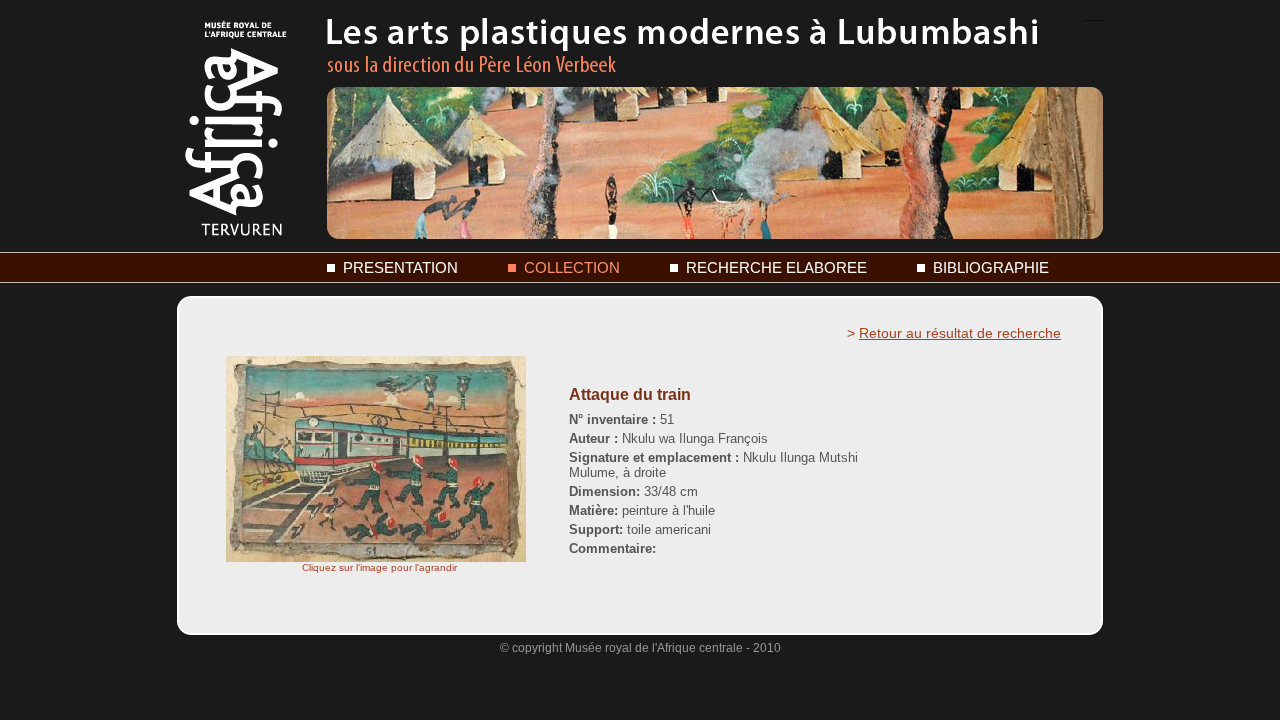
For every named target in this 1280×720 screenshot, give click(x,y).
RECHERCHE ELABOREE (776, 267)
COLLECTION (572, 267)
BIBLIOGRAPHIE (991, 267)
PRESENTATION (400, 267)
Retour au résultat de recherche (960, 333)
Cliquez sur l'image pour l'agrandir (379, 567)
